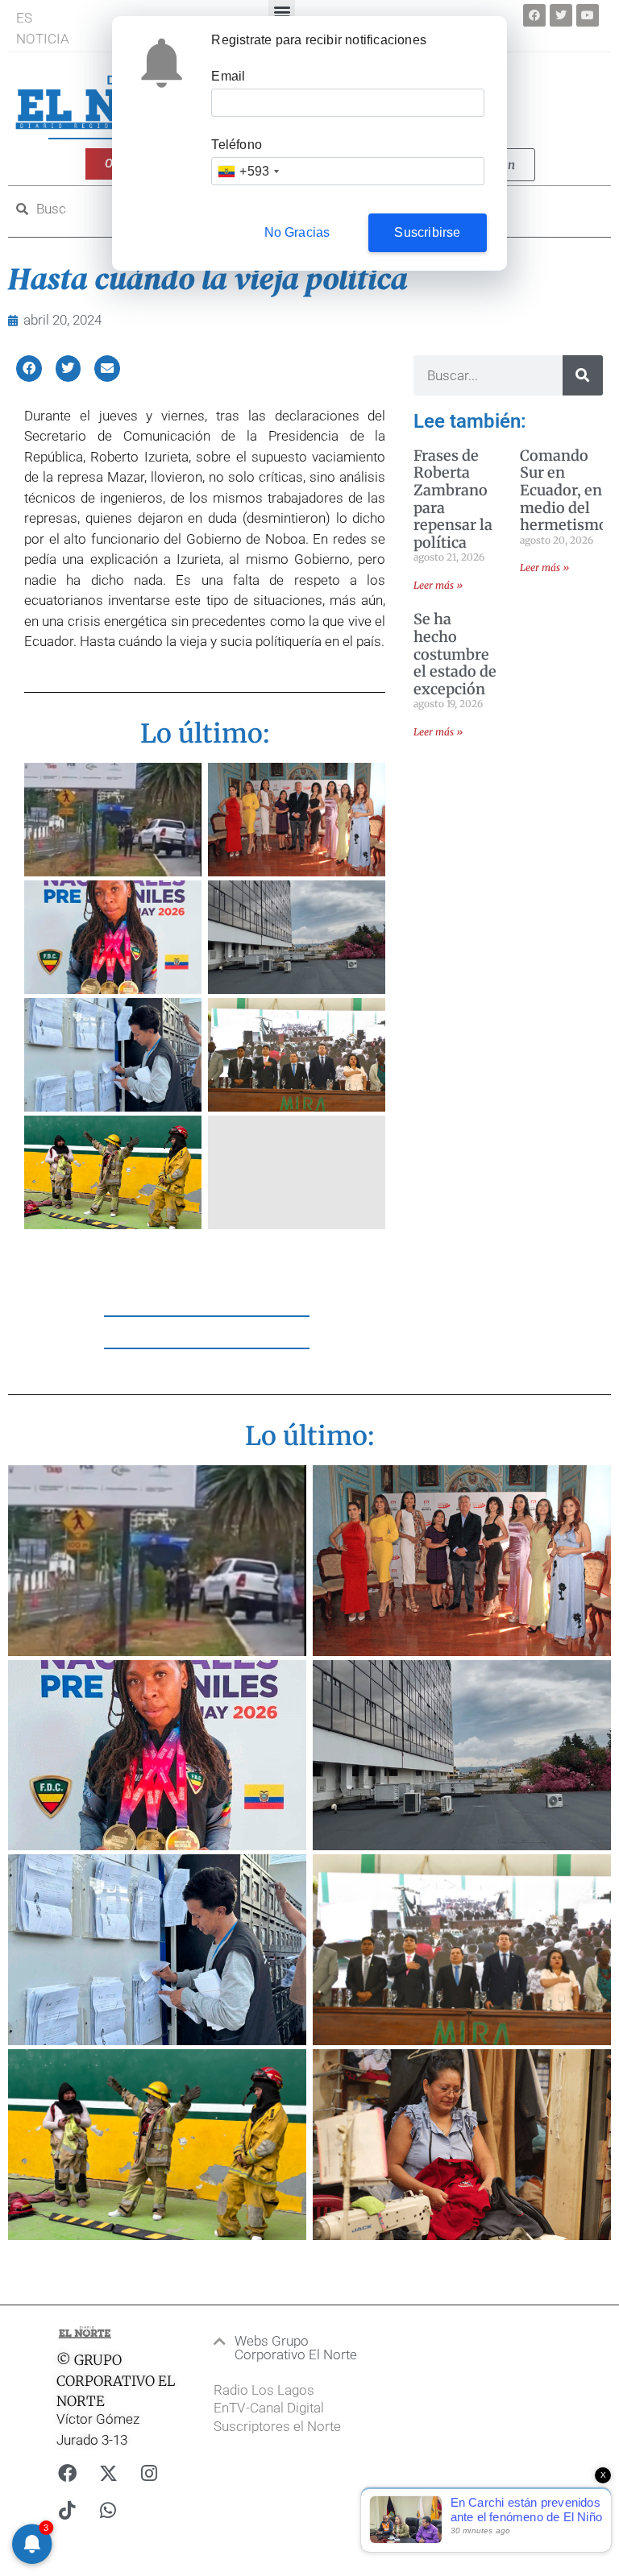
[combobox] (248, 171)
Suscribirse (427, 232)
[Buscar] (583, 375)
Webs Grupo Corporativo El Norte (296, 2348)
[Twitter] (561, 15)
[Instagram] (149, 2474)
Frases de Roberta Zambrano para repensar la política (453, 499)
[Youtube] (588, 15)
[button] (29, 369)
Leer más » (438, 585)
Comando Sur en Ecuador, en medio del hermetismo (564, 490)
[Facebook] (534, 15)
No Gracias (297, 232)
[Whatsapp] (108, 2511)
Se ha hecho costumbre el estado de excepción (455, 654)
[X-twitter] (108, 2474)
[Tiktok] (67, 2511)
